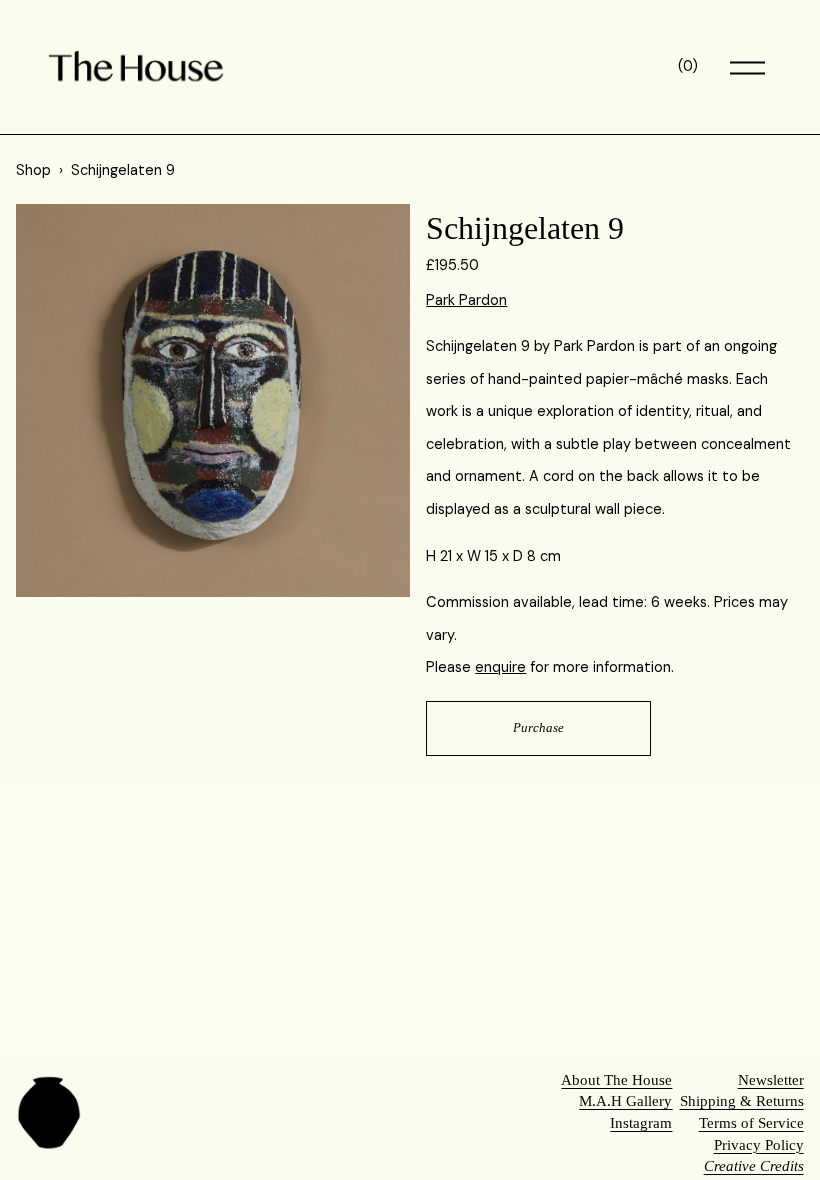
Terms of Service (751, 1123)
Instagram (641, 1123)
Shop (33, 170)
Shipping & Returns (742, 1101)
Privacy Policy (759, 1145)
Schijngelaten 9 (123, 170)
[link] (213, 401)
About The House (616, 1080)
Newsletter (771, 1080)
